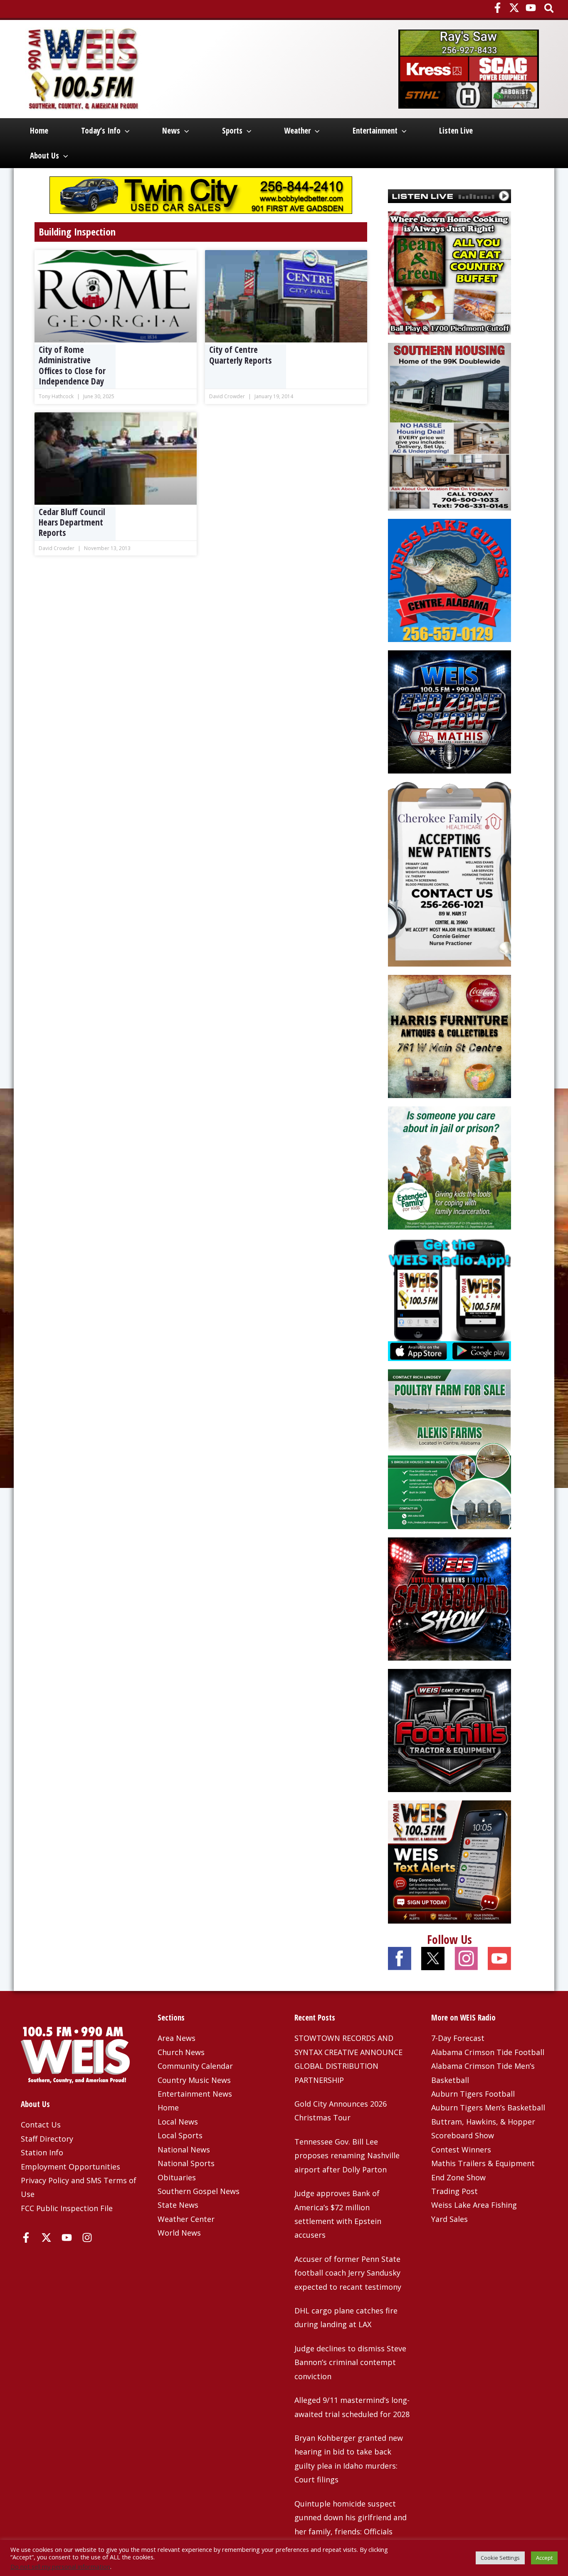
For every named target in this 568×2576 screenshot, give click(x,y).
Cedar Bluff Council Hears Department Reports (72, 522)
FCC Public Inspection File (67, 2208)
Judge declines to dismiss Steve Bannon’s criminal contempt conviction (350, 2362)
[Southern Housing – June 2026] (449, 426)
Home (39, 131)
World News (179, 2233)
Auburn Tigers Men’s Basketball (488, 2107)
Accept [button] (544, 2558)
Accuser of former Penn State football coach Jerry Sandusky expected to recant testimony (348, 2273)
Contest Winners (461, 2150)
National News (184, 2150)
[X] (514, 8)
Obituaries (177, 2177)
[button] (549, 9)
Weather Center (186, 2219)
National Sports (186, 2163)
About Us (44, 156)
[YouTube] (531, 8)
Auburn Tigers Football (473, 2094)
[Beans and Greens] (449, 272)
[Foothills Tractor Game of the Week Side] (449, 1729)
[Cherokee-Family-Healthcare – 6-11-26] (449, 873)
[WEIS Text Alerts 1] (449, 1861)
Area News (177, 2038)
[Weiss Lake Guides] (449, 580)
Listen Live (456, 131)
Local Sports (180, 2135)
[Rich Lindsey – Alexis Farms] (449, 1448)
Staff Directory (47, 2139)
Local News (178, 2122)
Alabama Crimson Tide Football (488, 2052)
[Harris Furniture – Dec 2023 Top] (449, 1036)
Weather (297, 131)
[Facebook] (498, 8)
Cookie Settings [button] (500, 2558)
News (171, 131)
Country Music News (194, 2080)
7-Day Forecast (458, 2038)
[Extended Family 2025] (449, 1167)
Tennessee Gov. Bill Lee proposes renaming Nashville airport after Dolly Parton (347, 2156)
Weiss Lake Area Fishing (474, 2205)
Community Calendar (195, 2066)
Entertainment (375, 131)
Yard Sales (449, 2219)
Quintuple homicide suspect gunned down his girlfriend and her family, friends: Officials (351, 2518)
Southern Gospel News (199, 2191)
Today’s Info (101, 131)
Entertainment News (195, 2094)
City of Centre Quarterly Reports (240, 355)
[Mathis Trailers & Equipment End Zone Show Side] (449, 711)
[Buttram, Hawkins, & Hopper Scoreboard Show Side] (449, 1598)
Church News (181, 2052)
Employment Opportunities (70, 2167)
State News (178, 2205)
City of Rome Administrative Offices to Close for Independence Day (72, 366)
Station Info (42, 2152)
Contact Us (41, 2125)
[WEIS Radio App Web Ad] (449, 1299)
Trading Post (454, 2191)
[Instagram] (87, 2238)
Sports (232, 131)
